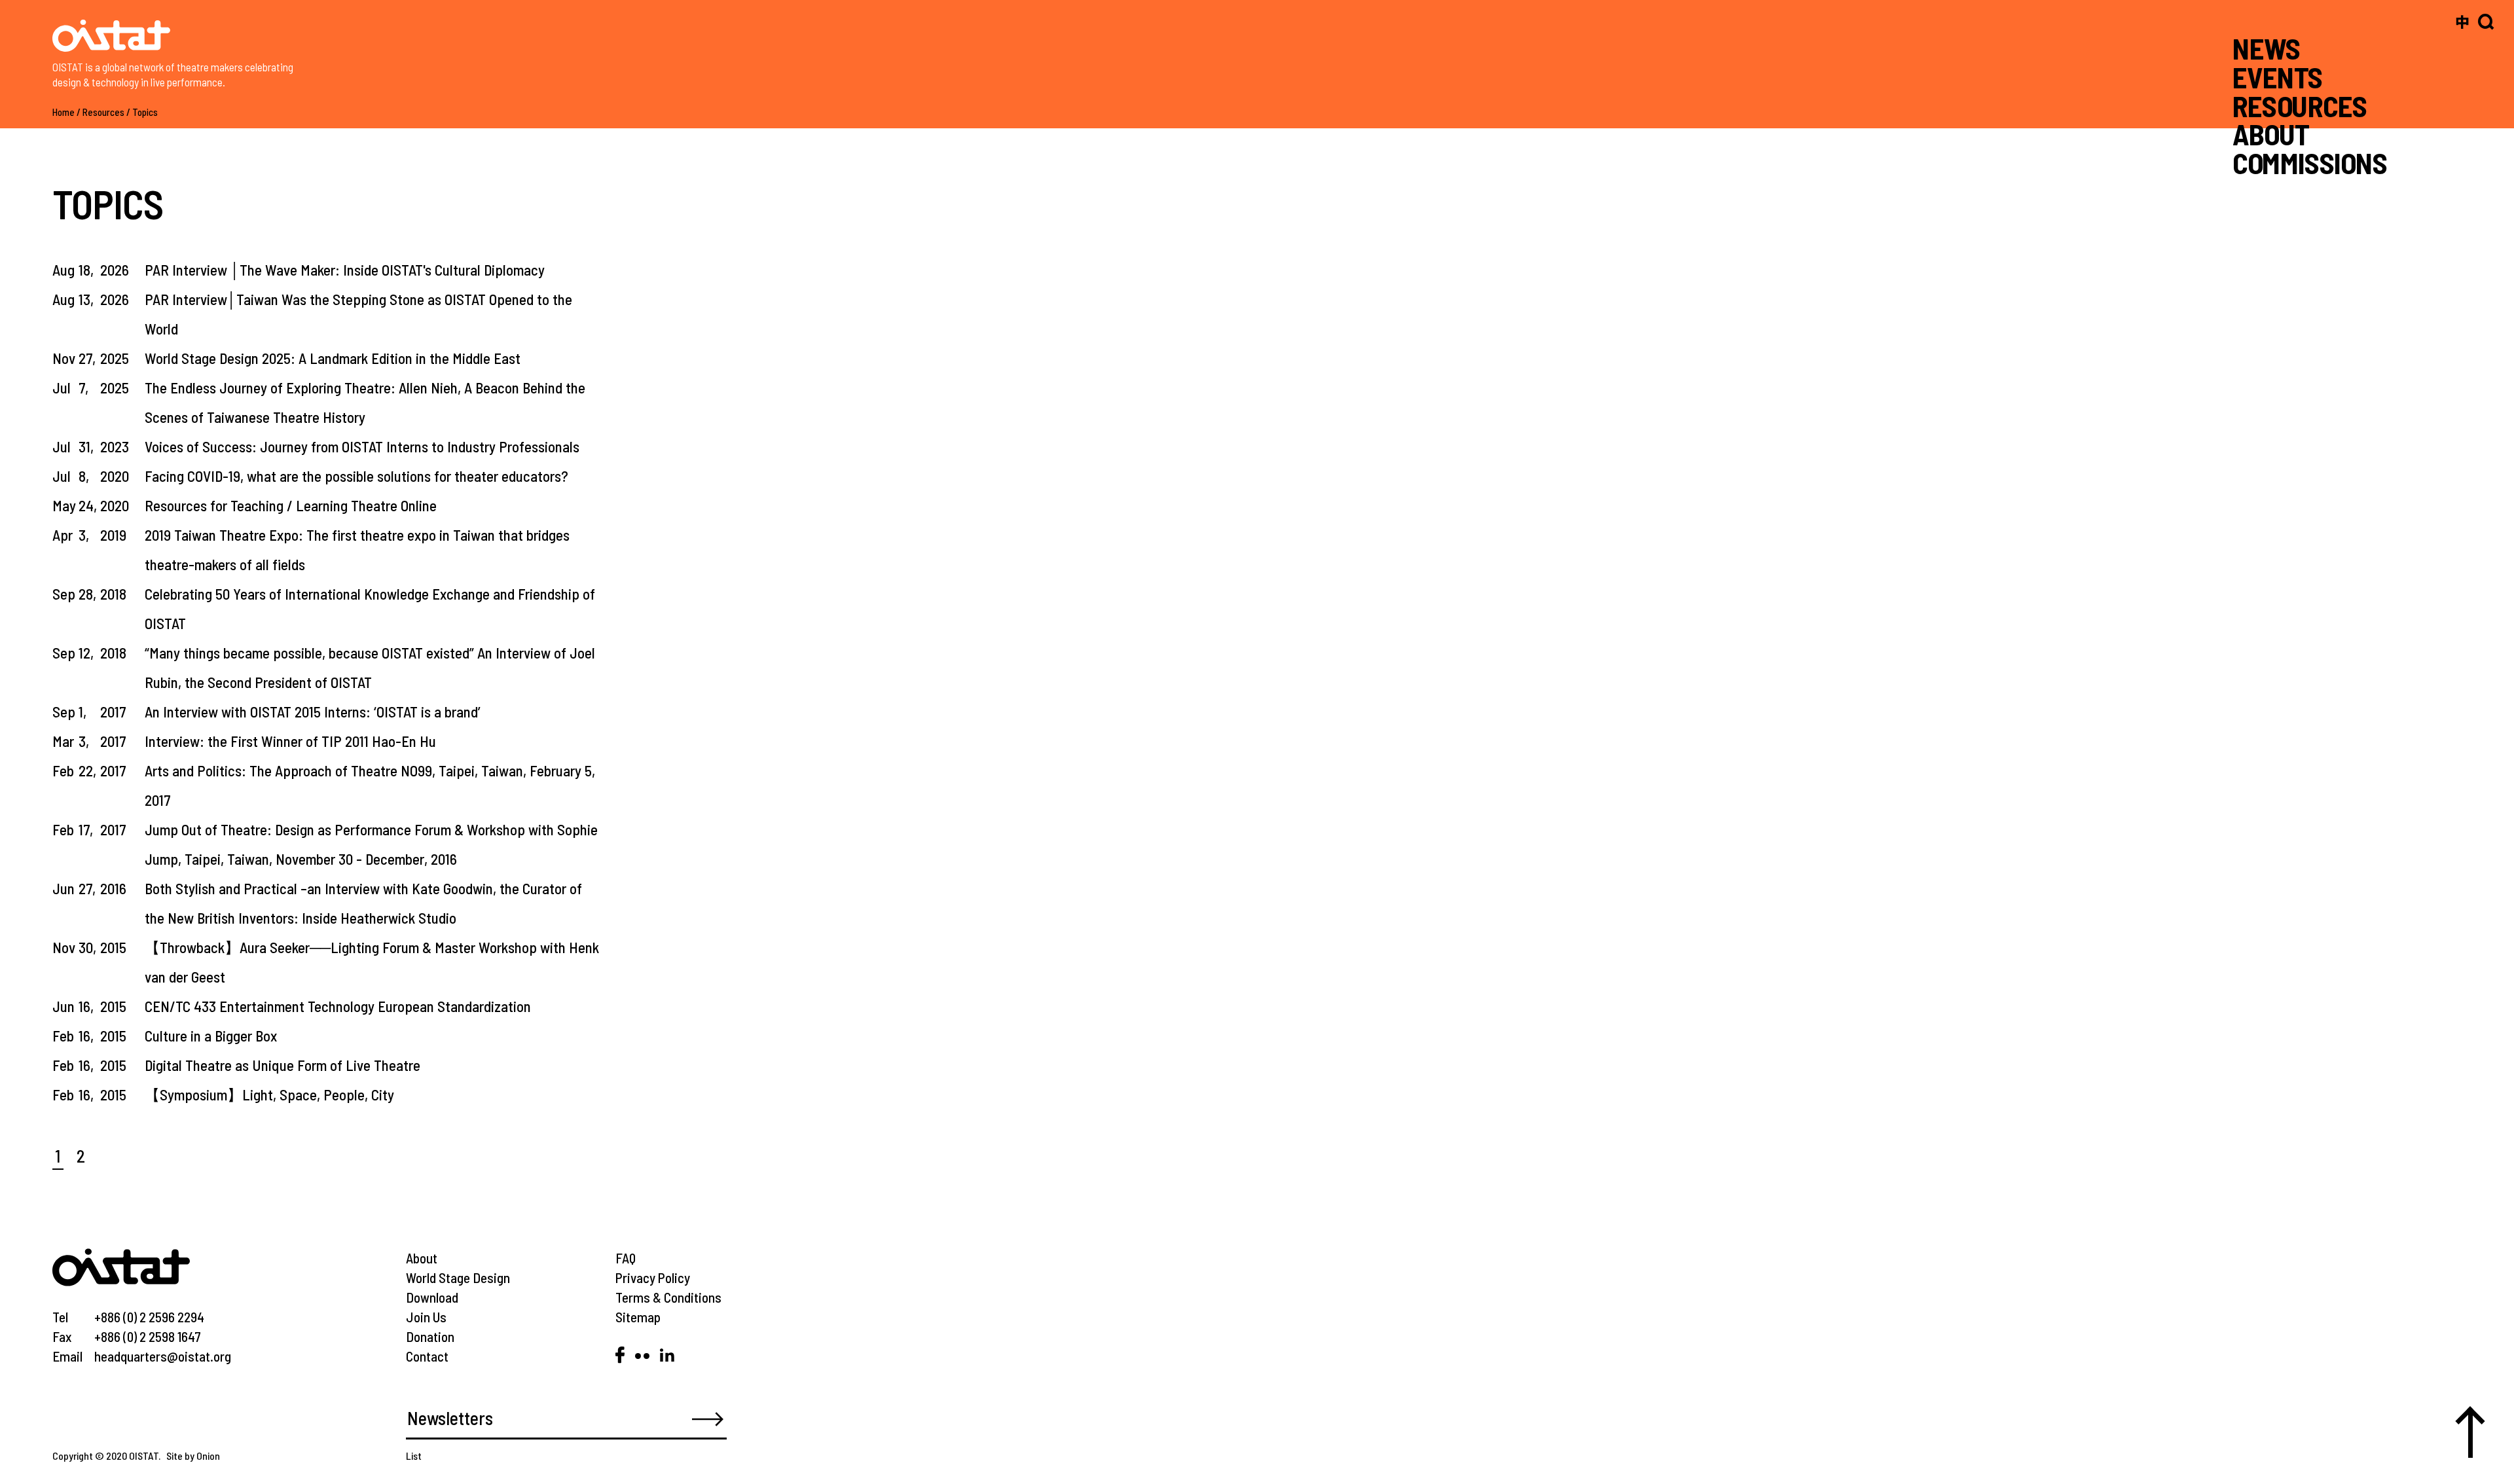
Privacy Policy (653, 1277)
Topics (145, 112)
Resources (103, 112)
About (422, 1258)
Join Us (426, 1317)
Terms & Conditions (668, 1297)
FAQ (626, 1258)
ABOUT (2271, 134)
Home (64, 112)
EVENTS (2278, 77)
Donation (430, 1336)
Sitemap (638, 1317)
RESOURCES (2300, 105)
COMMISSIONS (2310, 163)
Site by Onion (193, 1456)
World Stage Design (458, 1277)
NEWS (2267, 48)
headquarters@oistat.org (163, 1356)
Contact (427, 1356)
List (414, 1456)
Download (432, 1297)
